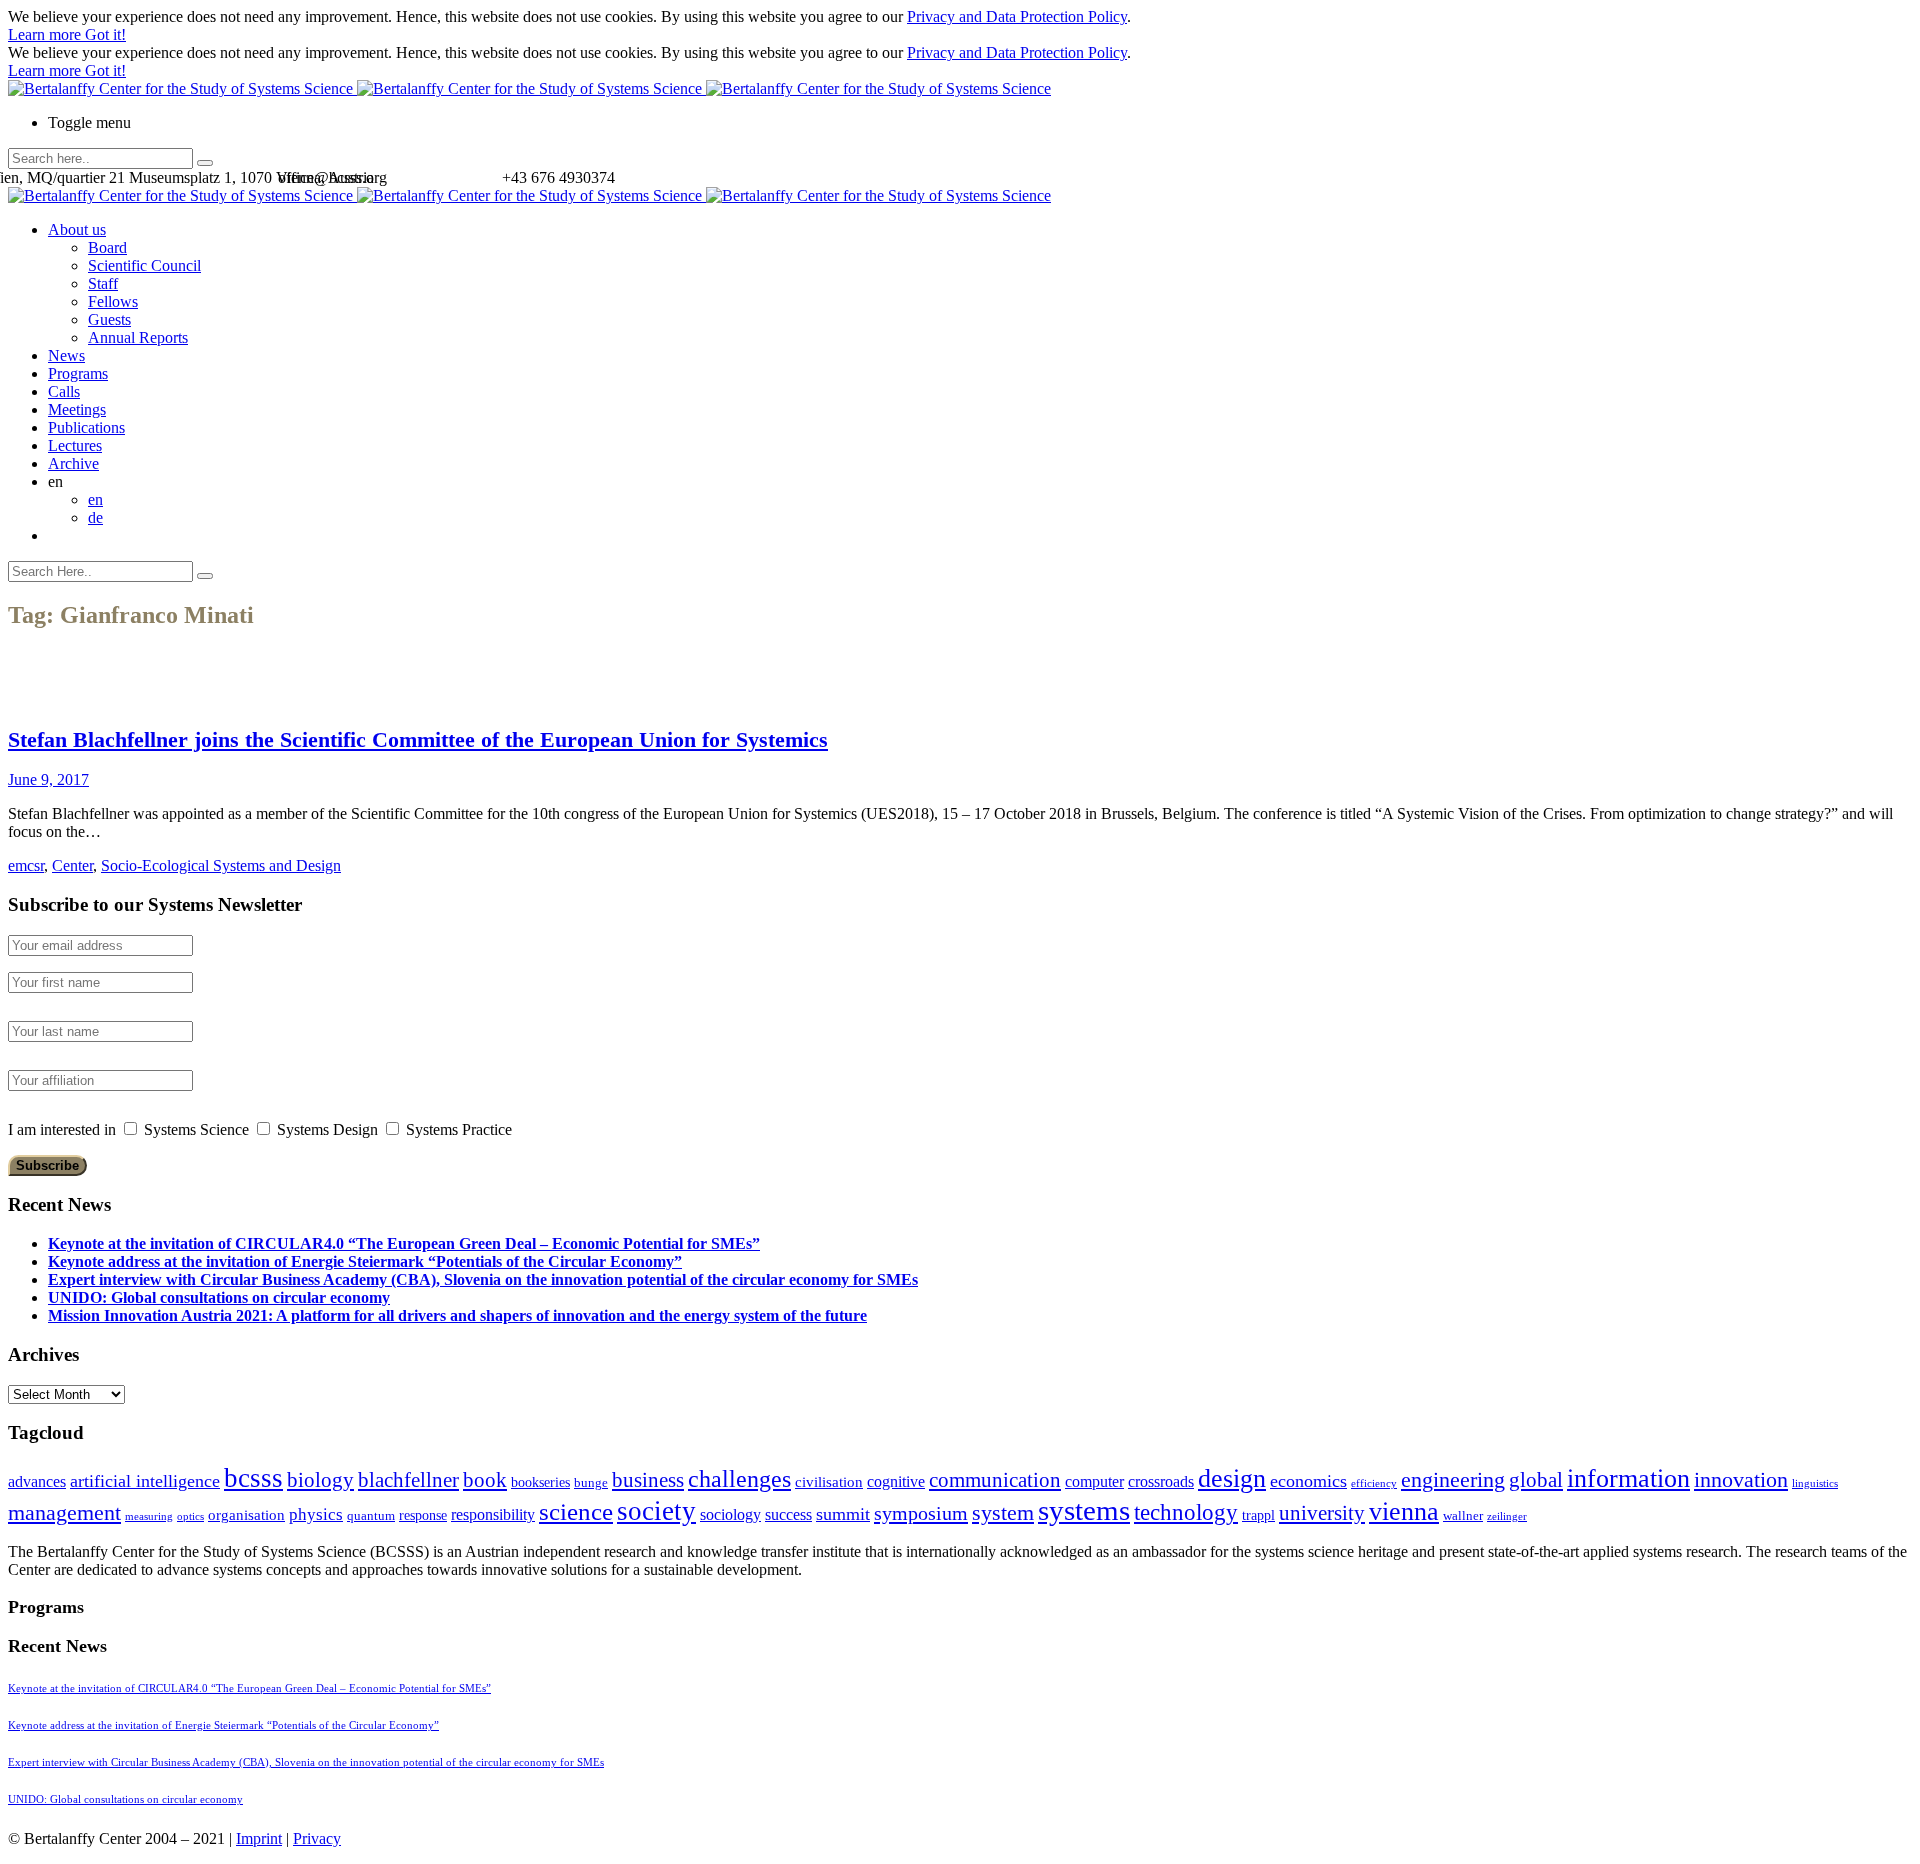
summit (843, 1514)
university (1322, 1513)
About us (77, 229)
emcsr (26, 865)
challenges (739, 1479)
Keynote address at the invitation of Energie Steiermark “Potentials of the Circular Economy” (365, 1261)
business (648, 1479)
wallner (1463, 1516)
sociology (730, 1514)
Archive (73, 463)
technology (1186, 1512)
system (1003, 1512)
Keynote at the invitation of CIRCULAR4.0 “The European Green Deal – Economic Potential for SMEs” (404, 1243)
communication (995, 1479)
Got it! (105, 34)
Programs (78, 373)
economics (1308, 1481)
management (64, 1512)
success (788, 1514)
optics (190, 1516)
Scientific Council (144, 265)
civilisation (829, 1482)
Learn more (46, 34)
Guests (109, 319)
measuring (149, 1516)
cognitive (896, 1481)
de (95, 517)
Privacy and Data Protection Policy (1017, 16)
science (576, 1511)
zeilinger (1507, 1516)
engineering (1453, 1480)
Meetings (77, 409)
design (1232, 1478)
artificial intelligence (145, 1481)
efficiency (1374, 1483)
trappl (1258, 1515)
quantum (371, 1516)
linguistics (1815, 1483)
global (1536, 1479)
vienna (1404, 1511)
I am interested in (62, 1129)
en (95, 499)
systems (1084, 1510)
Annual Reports (138, 337)
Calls (64, 391)
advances (37, 1481)
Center (72, 865)
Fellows (113, 301)
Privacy (317, 1838)
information (1628, 1478)
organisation (246, 1515)
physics (316, 1514)
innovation (1741, 1479)
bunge (591, 1483)
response (423, 1515)
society (656, 1511)
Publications (86, 427)
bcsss (253, 1478)
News (66, 355)
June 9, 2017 (48, 779)
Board (107, 247)
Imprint (259, 1838)
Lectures (75, 445)
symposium (921, 1513)
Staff (103, 283)
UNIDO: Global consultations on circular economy (219, 1297)
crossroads (1161, 1481)
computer (1094, 1481)
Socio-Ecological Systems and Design (221, 865)
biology (320, 1480)
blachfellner (408, 1480)
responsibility (493, 1514)
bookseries (540, 1482)
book (485, 1480)
